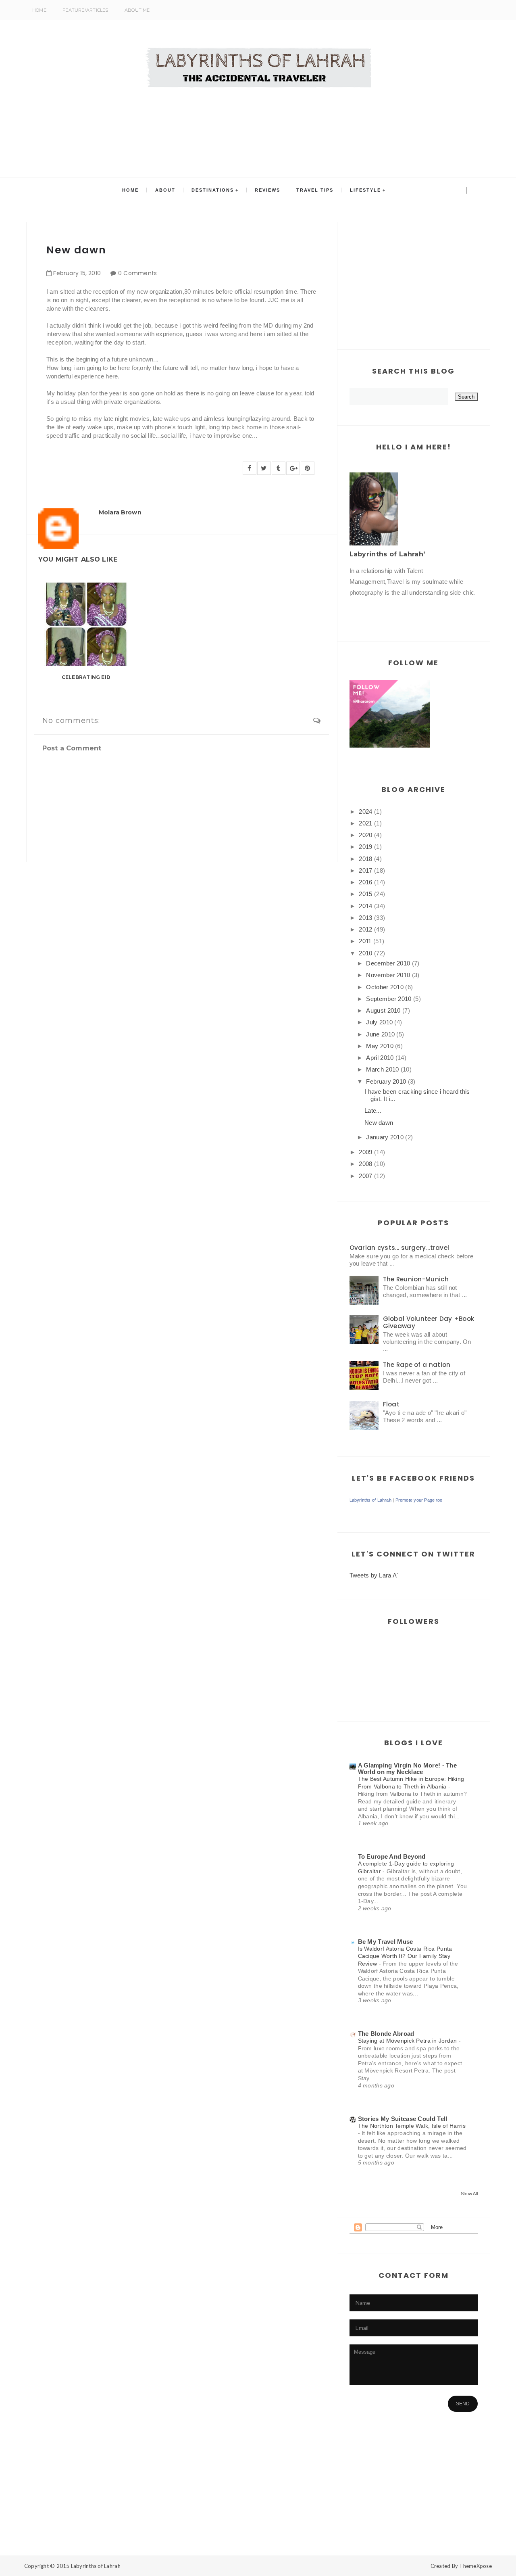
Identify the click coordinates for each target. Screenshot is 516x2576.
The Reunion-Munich (416, 1279)
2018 (365, 859)
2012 (365, 929)
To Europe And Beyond (392, 1856)
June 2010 (380, 1034)
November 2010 (388, 975)
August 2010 (383, 1010)
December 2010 (388, 963)
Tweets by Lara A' (374, 1575)
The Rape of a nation (417, 1365)
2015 (365, 894)
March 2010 (382, 1069)
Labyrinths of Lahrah (370, 1500)
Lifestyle (365, 190)
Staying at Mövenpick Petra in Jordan (409, 2041)
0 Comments (138, 273)
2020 (365, 835)
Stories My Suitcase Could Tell (403, 2119)
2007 (365, 1176)
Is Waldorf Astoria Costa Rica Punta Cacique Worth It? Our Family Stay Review (405, 1956)
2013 (365, 918)
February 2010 (386, 1081)
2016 (365, 882)
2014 (365, 906)
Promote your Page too (419, 1500)
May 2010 (380, 1046)
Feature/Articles (85, 10)
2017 (365, 870)
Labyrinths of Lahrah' (387, 554)
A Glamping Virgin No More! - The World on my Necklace (408, 1769)
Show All (469, 2194)
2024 (365, 812)
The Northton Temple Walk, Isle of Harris (412, 2126)
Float (391, 1404)
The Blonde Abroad (386, 2034)
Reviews (267, 190)
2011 (365, 941)
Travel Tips (315, 190)
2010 (365, 953)
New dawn (379, 1123)
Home (39, 10)
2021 (365, 823)
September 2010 (389, 999)
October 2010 (385, 987)
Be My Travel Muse (386, 1942)
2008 (365, 1164)
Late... (373, 1110)
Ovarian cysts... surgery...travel (399, 1248)
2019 (365, 847)
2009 (365, 1152)
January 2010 (385, 1137)
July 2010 (379, 1022)
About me (137, 10)
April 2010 (380, 1058)
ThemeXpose (475, 2566)
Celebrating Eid (86, 677)
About (165, 190)
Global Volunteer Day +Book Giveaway (429, 1322)
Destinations (213, 190)
